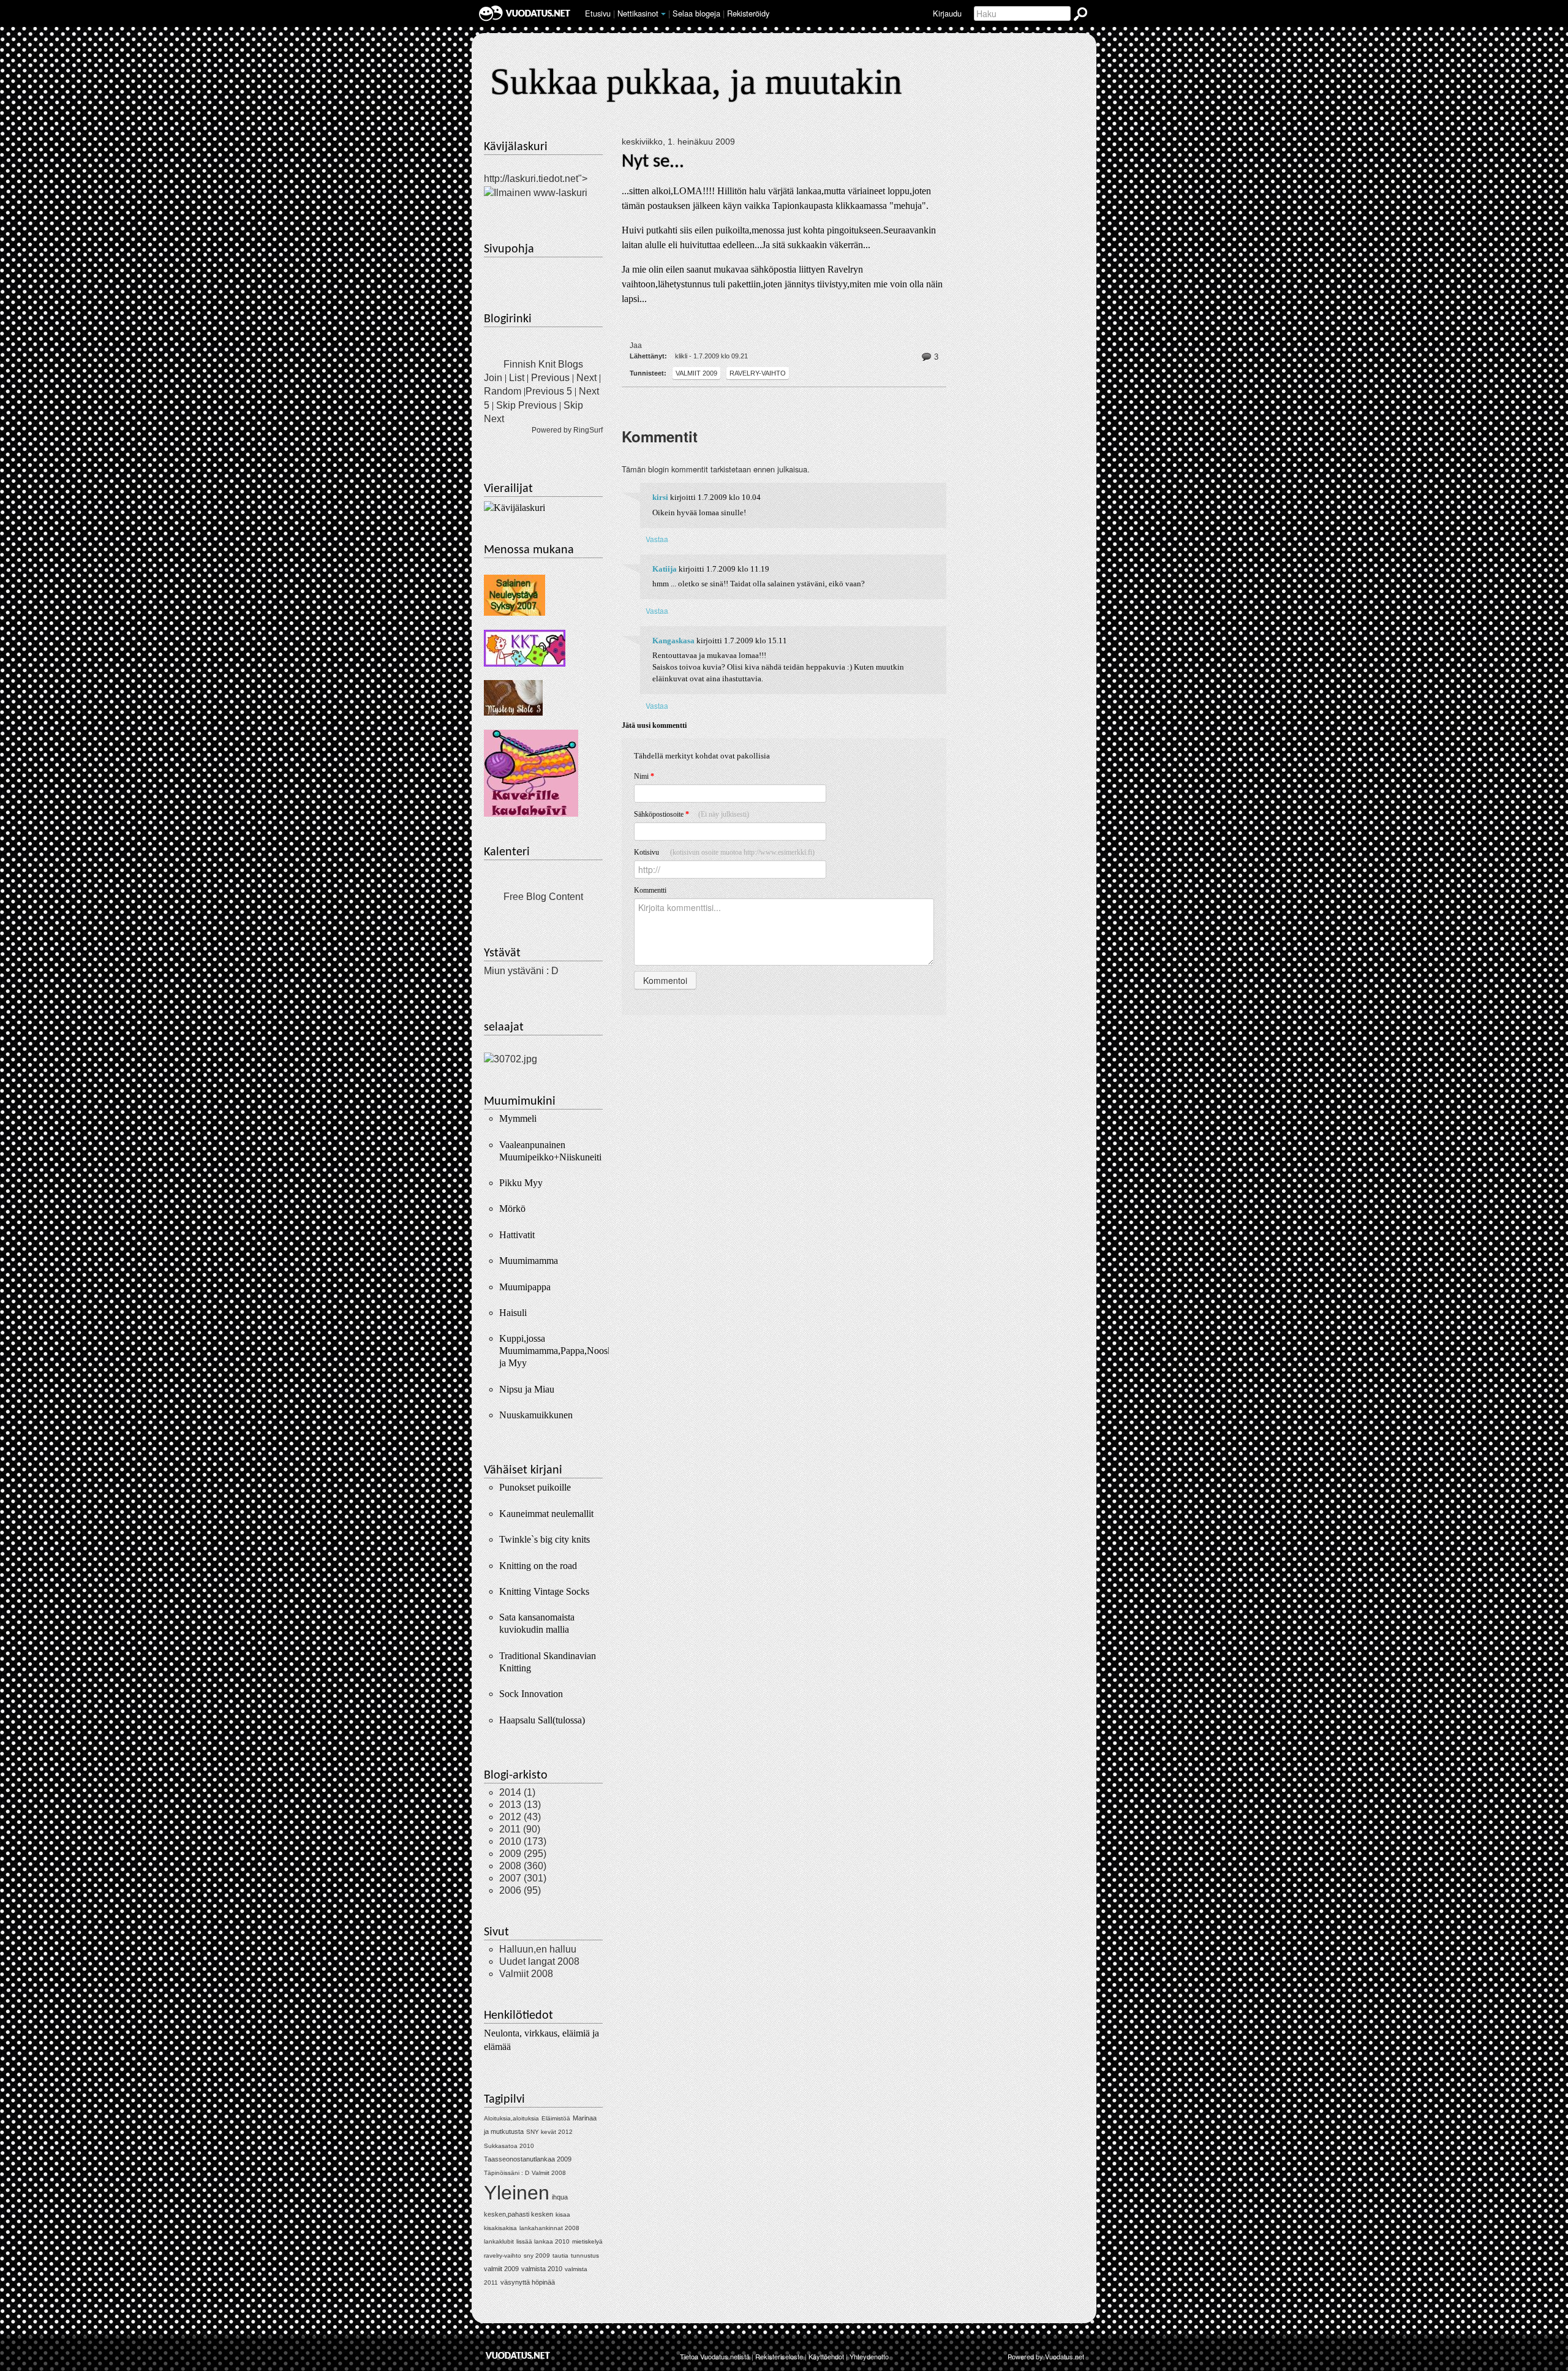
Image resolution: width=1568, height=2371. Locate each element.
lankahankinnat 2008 (549, 2228)
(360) (523, 1866)
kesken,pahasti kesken (518, 2214)
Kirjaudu (947, 13)
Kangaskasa (673, 641)
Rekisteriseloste (779, 2356)
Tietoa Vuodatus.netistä (715, 2356)
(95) (520, 1890)
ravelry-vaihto (758, 373)
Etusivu (598, 13)
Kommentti (650, 890)
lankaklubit (499, 2241)
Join (493, 378)
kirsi (660, 497)
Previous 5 (549, 391)
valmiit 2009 (696, 373)
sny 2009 (537, 2256)
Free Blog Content (543, 897)
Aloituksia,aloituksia (511, 2118)
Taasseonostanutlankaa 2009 (528, 2159)
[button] (663, 14)
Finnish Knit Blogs (543, 364)
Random (503, 391)
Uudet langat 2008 (539, 1961)
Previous (550, 378)
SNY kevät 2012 (549, 2132)
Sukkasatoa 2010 (509, 2146)
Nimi (644, 776)
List (517, 378)
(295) (523, 1854)
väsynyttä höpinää (528, 2282)
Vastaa (657, 539)
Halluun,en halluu (538, 1949)
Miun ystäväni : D (521, 971)
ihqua (560, 2197)
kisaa (563, 2214)
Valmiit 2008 (526, 1974)
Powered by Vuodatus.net (1046, 2356)
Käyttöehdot (826, 2356)
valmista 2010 (542, 2269)
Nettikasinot (638, 13)
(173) (523, 1841)
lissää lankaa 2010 (543, 2241)
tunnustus (585, 2256)
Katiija (665, 569)
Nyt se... (653, 162)
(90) (520, 1829)
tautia (560, 2256)
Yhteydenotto (869, 2356)
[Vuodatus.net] (518, 2355)
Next (586, 378)
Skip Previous (526, 405)
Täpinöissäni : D (507, 2173)
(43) (520, 1817)
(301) (523, 1878)
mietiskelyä (587, 2241)
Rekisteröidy (748, 13)
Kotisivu (724, 852)
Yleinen (517, 2193)
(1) (517, 1792)
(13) (520, 1805)
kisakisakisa (500, 2228)
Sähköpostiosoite (692, 814)
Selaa (696, 13)
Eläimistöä (556, 2118)
